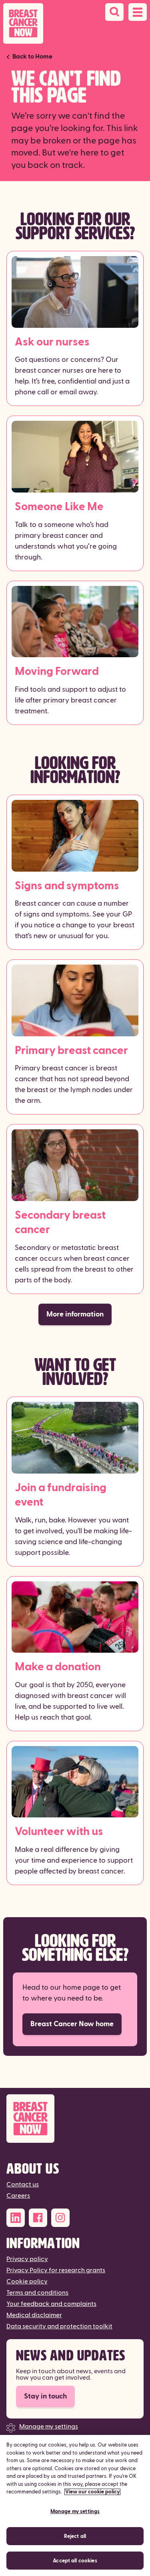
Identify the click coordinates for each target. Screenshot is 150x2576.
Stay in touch (45, 2396)
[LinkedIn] (16, 2218)
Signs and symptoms (67, 886)
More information (75, 1314)
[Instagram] (60, 2218)
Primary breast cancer (71, 1051)
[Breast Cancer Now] (75, 2119)
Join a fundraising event (61, 1495)
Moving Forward (57, 671)
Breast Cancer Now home (72, 2024)
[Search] (114, 12)
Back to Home (32, 57)
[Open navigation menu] (138, 12)
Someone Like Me (59, 507)
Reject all (75, 2536)
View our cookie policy (92, 2492)
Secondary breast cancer (60, 1222)
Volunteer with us (59, 1832)
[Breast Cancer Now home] (23, 23)
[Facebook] (38, 2218)
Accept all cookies (75, 2561)
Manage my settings (49, 2427)
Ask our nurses (52, 342)
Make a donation (58, 1667)
